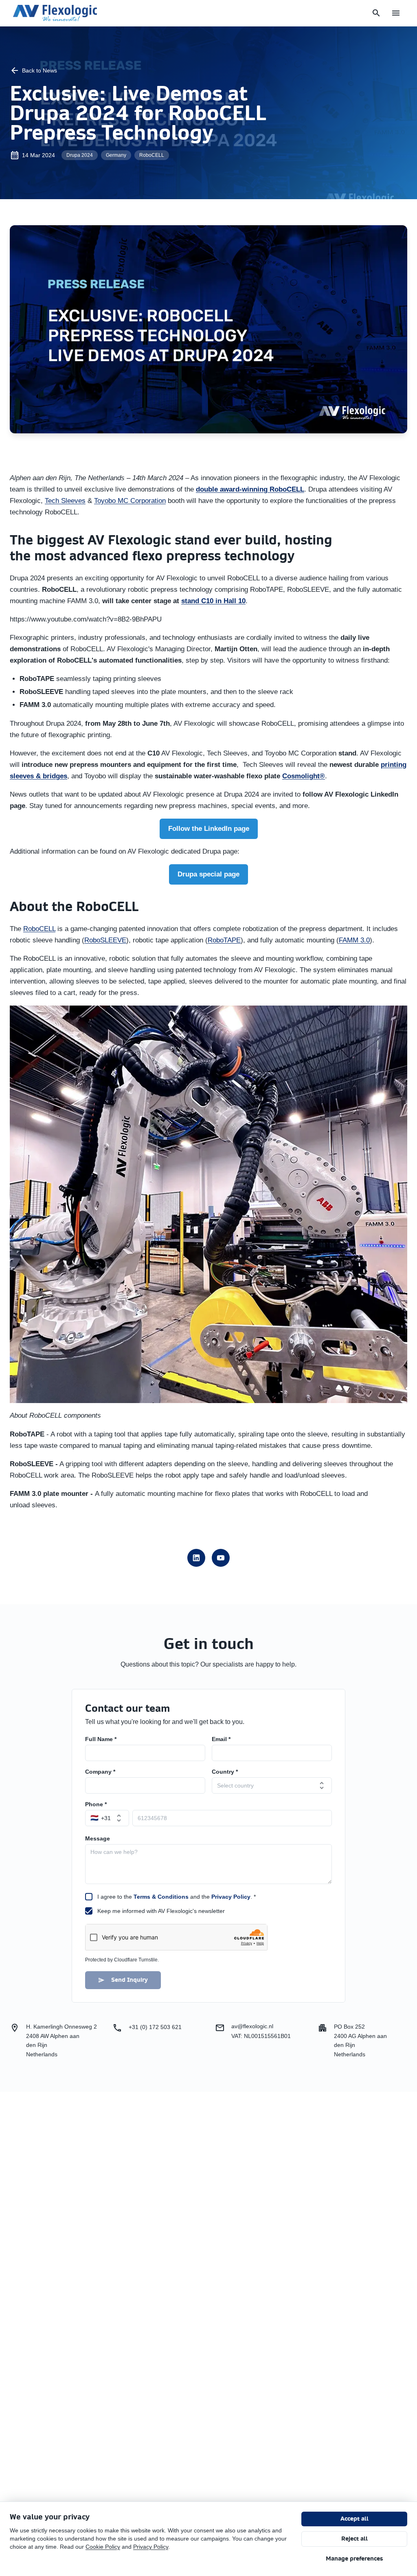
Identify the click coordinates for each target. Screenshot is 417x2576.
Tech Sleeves (65, 501)
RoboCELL (39, 929)
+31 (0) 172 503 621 (155, 2027)
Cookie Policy (103, 2547)
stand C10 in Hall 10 (213, 601)
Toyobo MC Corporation (130, 501)
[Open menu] (396, 13)
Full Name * (101, 1739)
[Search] (376, 13)
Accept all (354, 2519)
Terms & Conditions (161, 1897)
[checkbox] (89, 1897)
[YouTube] (221, 1558)
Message (98, 1838)
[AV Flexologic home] (55, 13)
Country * (225, 1772)
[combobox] (272, 1785)
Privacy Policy (231, 1897)
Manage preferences (354, 2559)
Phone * (96, 1804)
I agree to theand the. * (177, 1897)
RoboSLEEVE (105, 940)
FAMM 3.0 (354, 940)
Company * (100, 1772)
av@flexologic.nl (252, 2026)
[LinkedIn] (196, 1558)
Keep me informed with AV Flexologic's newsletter (161, 1911)
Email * (221, 1739)
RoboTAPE (224, 940)
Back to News (40, 70)
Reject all (354, 2539)
